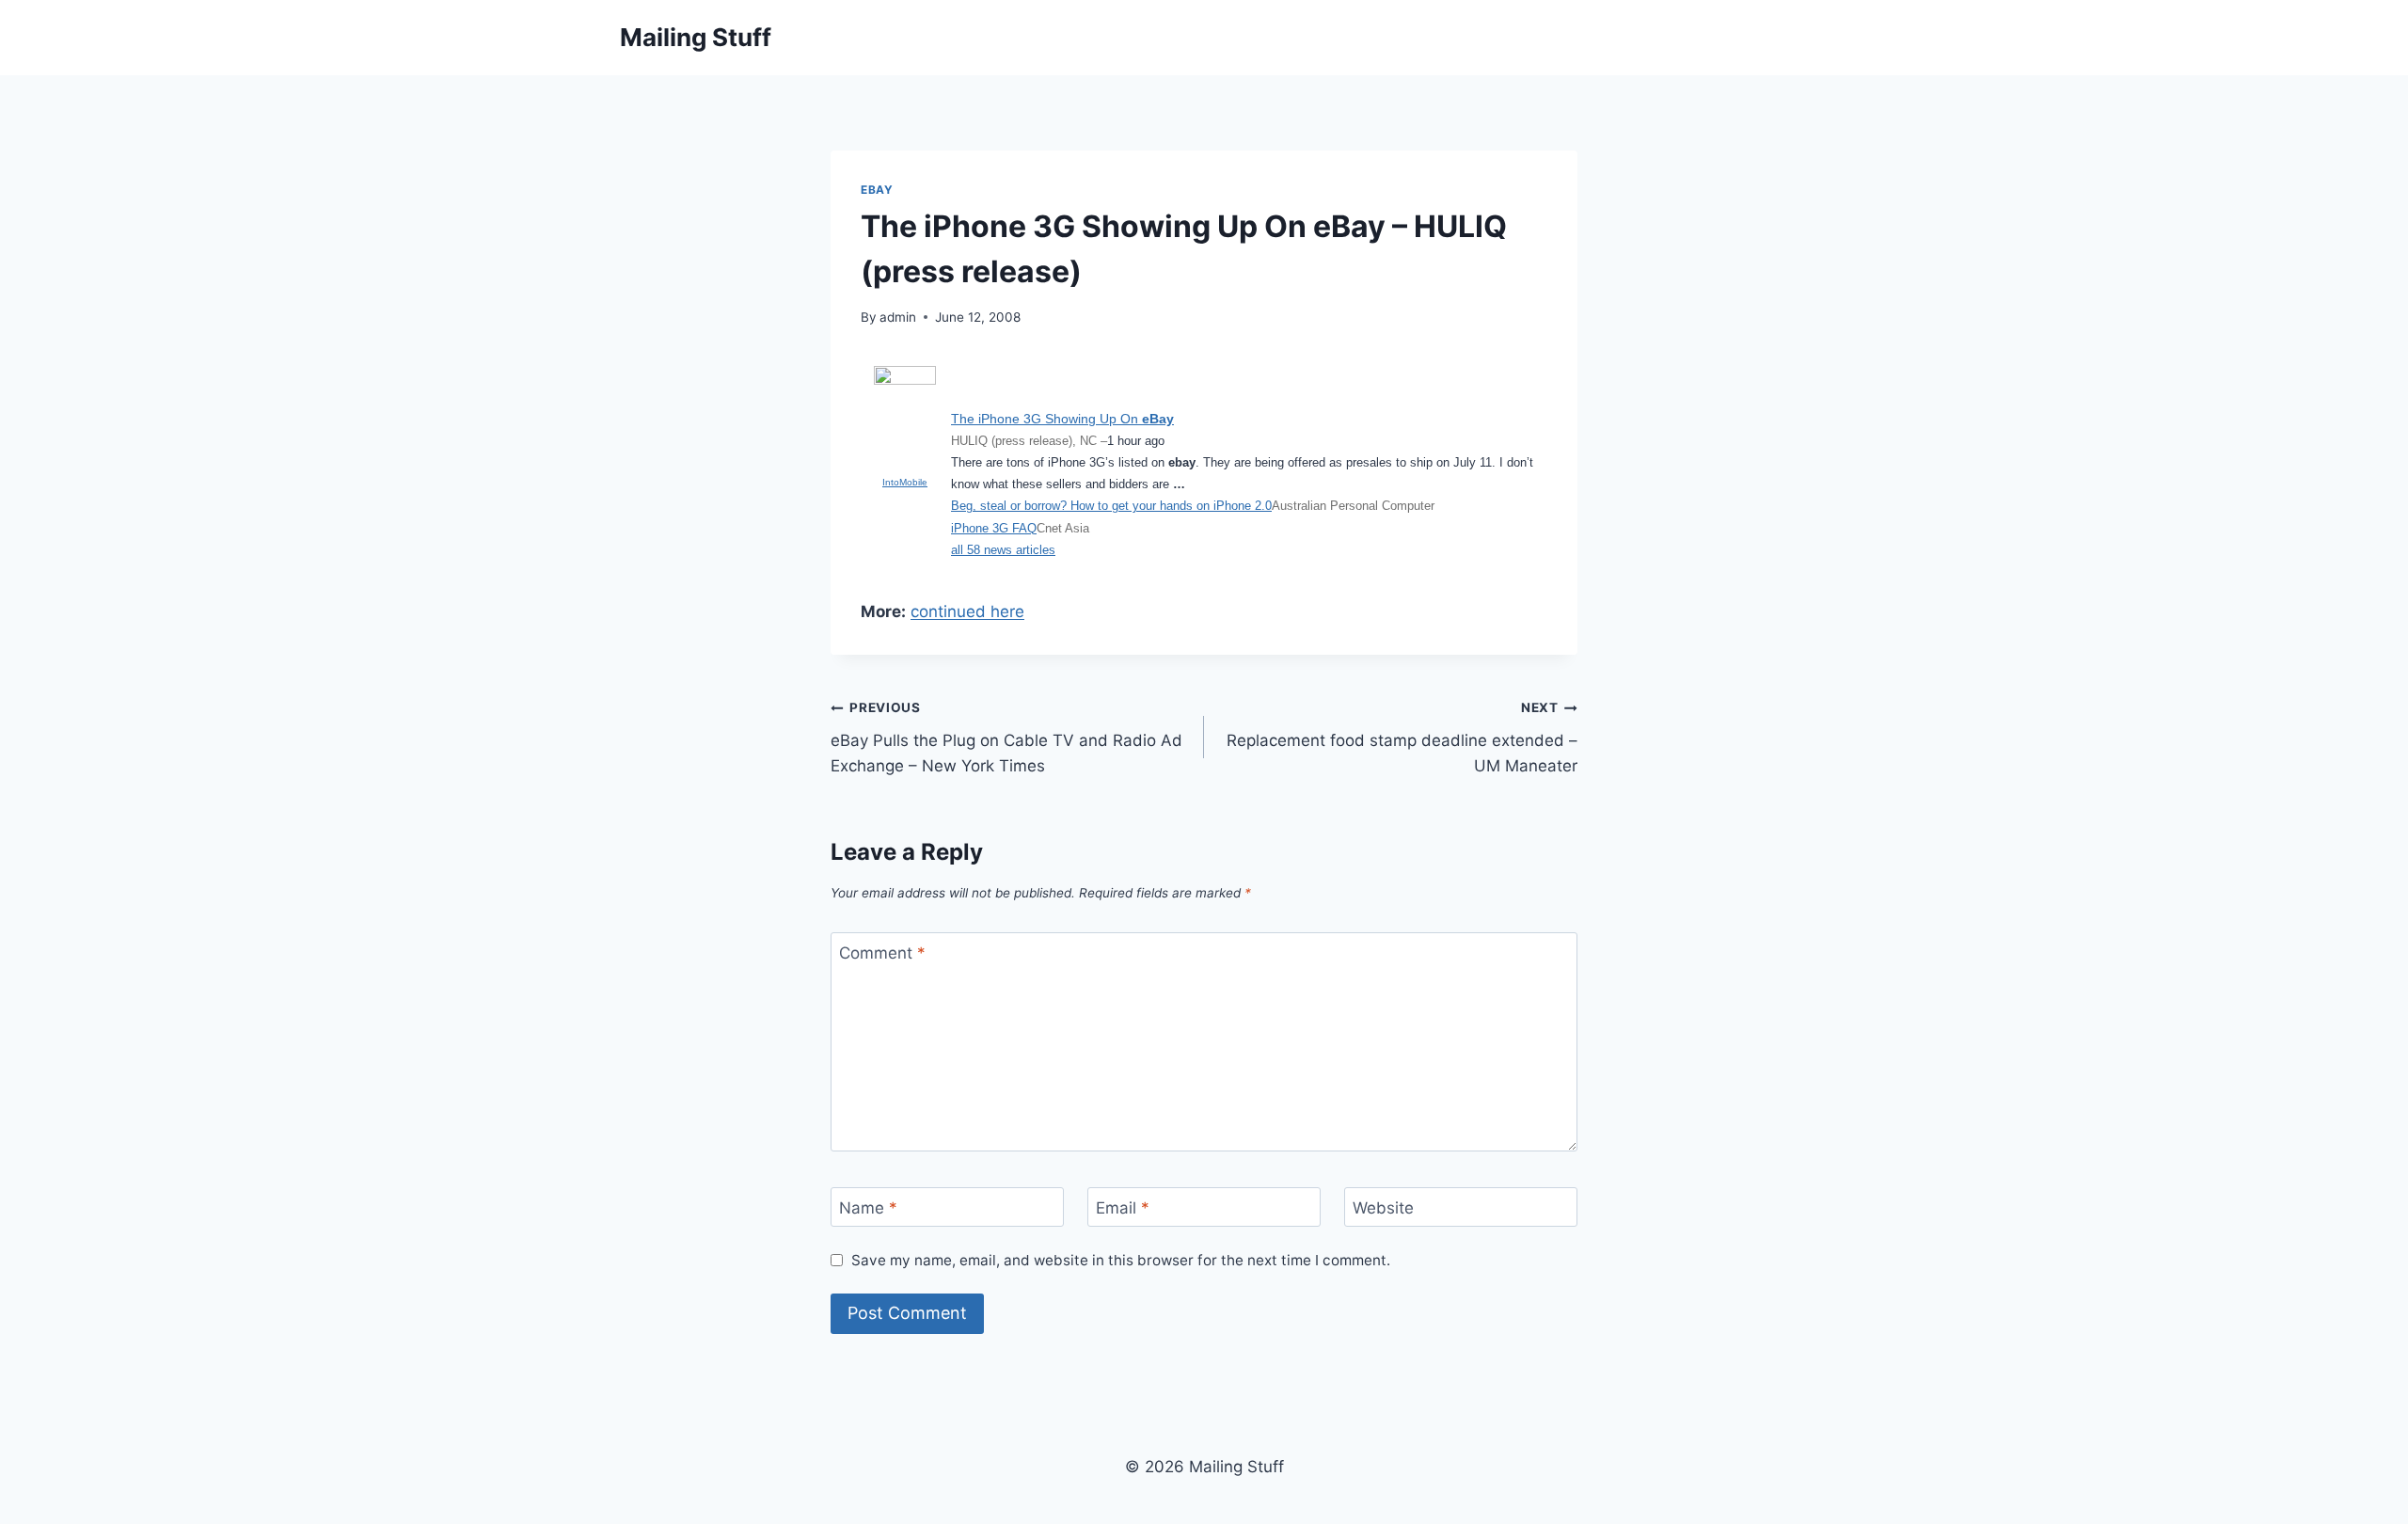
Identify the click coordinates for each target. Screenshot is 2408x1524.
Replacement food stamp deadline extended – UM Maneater (1402, 738)
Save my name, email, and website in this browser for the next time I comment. (1121, 1260)
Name (868, 1208)
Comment (882, 953)
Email (1123, 1208)
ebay (877, 190)
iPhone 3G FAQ (994, 528)
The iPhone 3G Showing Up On (1062, 419)
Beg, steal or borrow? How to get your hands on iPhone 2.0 (1111, 506)
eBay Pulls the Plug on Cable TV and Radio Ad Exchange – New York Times (1006, 738)
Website (1383, 1208)
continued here (967, 611)
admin (898, 317)
